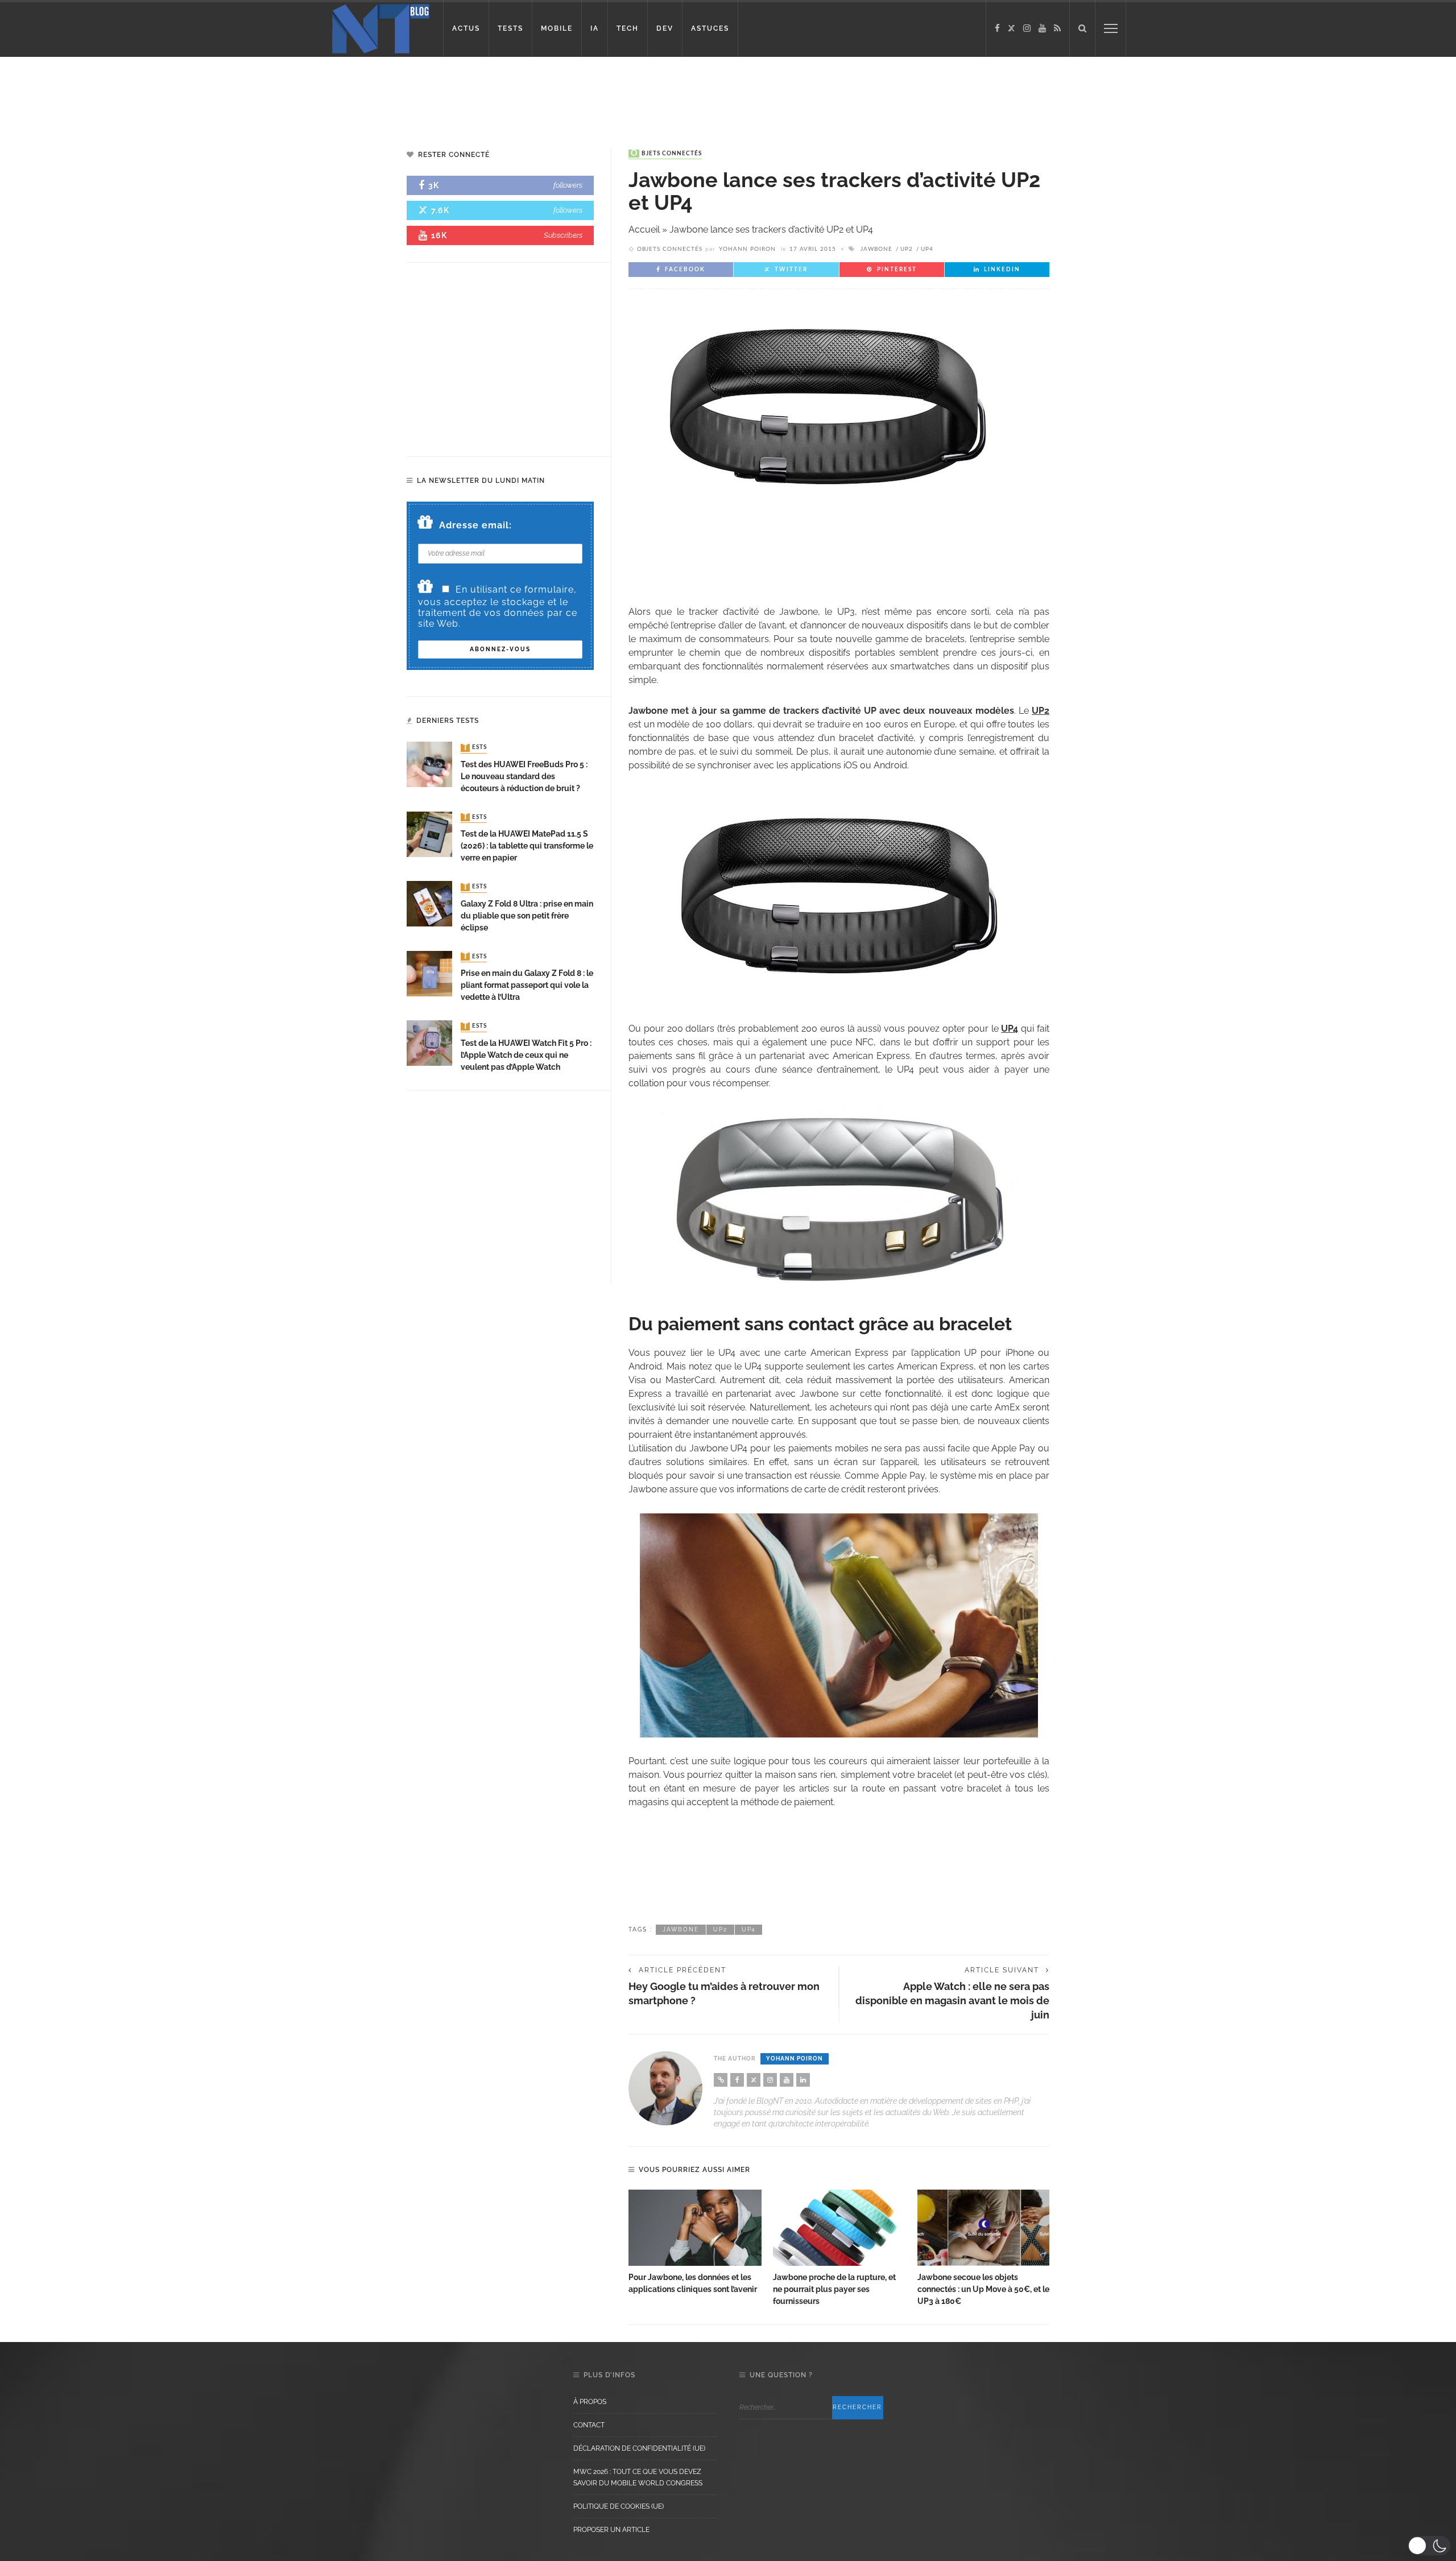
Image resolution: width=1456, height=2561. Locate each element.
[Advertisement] (218, 94)
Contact (589, 2425)
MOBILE (557, 28)
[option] (695, 2243)
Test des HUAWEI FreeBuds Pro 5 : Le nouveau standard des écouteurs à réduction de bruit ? (524, 776)
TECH (628, 28)
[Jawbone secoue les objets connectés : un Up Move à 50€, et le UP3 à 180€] (984, 2228)
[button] (1429, 2546)
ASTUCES (710, 28)
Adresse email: (475, 525)
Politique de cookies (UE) (619, 2506)
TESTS (510, 28)
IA (595, 28)
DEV (665, 28)
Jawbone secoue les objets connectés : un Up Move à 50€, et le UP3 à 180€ (983, 2289)
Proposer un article (611, 2530)
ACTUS (466, 28)
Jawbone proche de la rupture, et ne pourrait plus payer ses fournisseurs (834, 2289)
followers (568, 185)
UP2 (907, 249)
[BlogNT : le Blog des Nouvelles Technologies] (381, 28)
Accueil (644, 229)
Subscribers (563, 235)
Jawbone (876, 249)
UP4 (927, 249)
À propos (590, 2402)
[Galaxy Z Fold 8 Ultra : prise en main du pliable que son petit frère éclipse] (429, 903)
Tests (475, 748)
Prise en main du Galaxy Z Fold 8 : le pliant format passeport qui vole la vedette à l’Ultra (527, 985)
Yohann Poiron (747, 249)
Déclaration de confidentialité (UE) (639, 2448)
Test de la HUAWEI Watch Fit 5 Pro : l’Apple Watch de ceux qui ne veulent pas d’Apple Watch (526, 1055)
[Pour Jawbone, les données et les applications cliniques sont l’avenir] (695, 2228)
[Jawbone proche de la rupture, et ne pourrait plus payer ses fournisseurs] (839, 2228)
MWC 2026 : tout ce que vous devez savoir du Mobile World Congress (638, 2477)
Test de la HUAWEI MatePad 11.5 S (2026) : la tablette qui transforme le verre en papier (527, 846)
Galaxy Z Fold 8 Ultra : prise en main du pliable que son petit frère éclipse (527, 916)
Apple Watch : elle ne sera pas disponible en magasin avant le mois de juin (952, 2001)
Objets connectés (666, 154)
